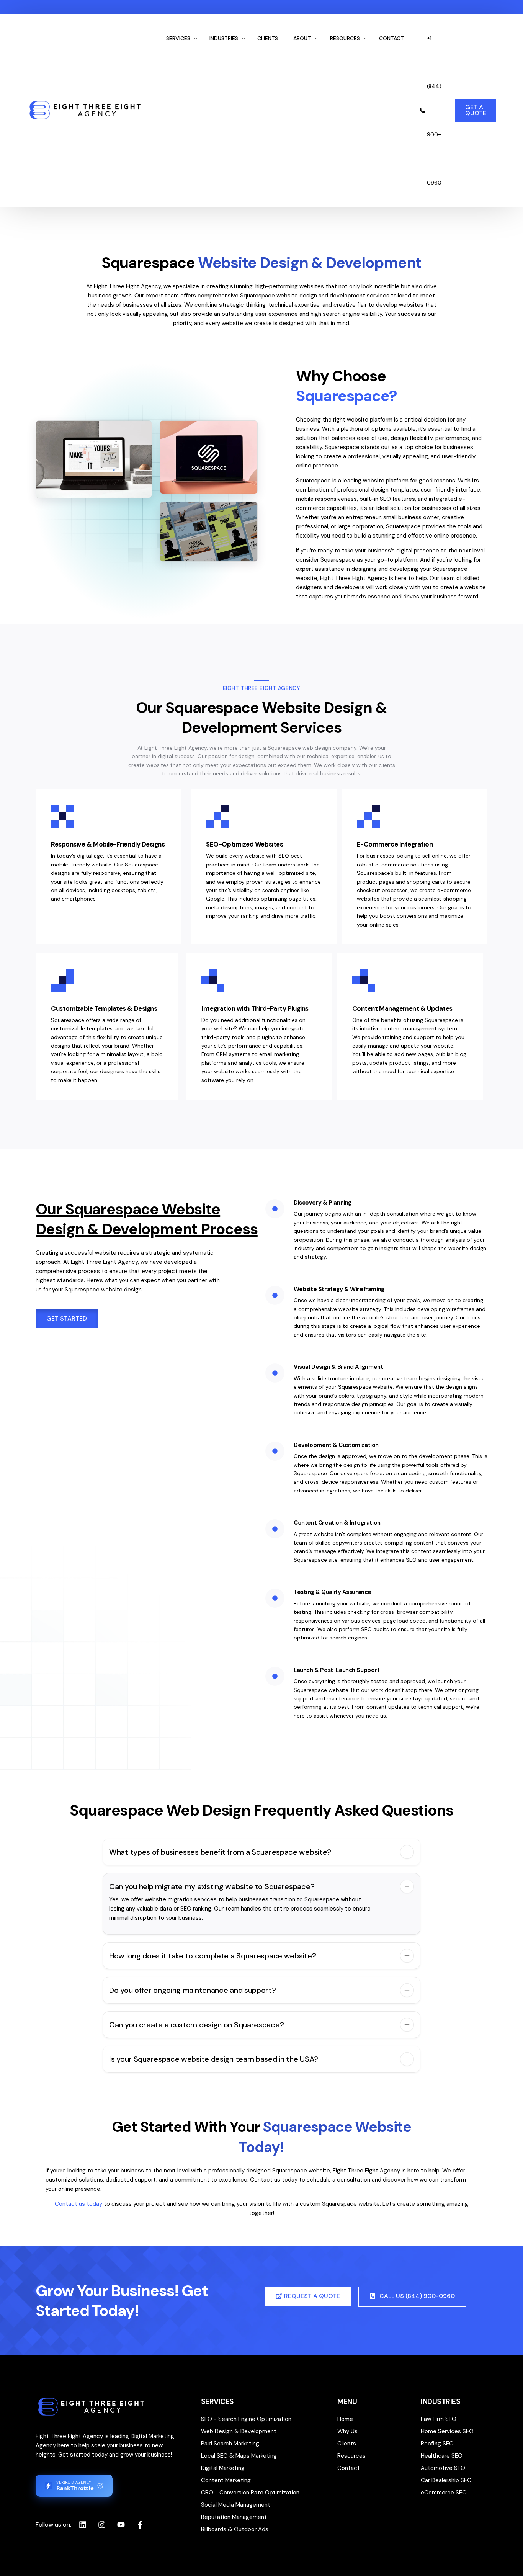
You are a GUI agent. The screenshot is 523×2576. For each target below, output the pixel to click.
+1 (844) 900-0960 (434, 110)
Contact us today (78, 2204)
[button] (261, 1852)
